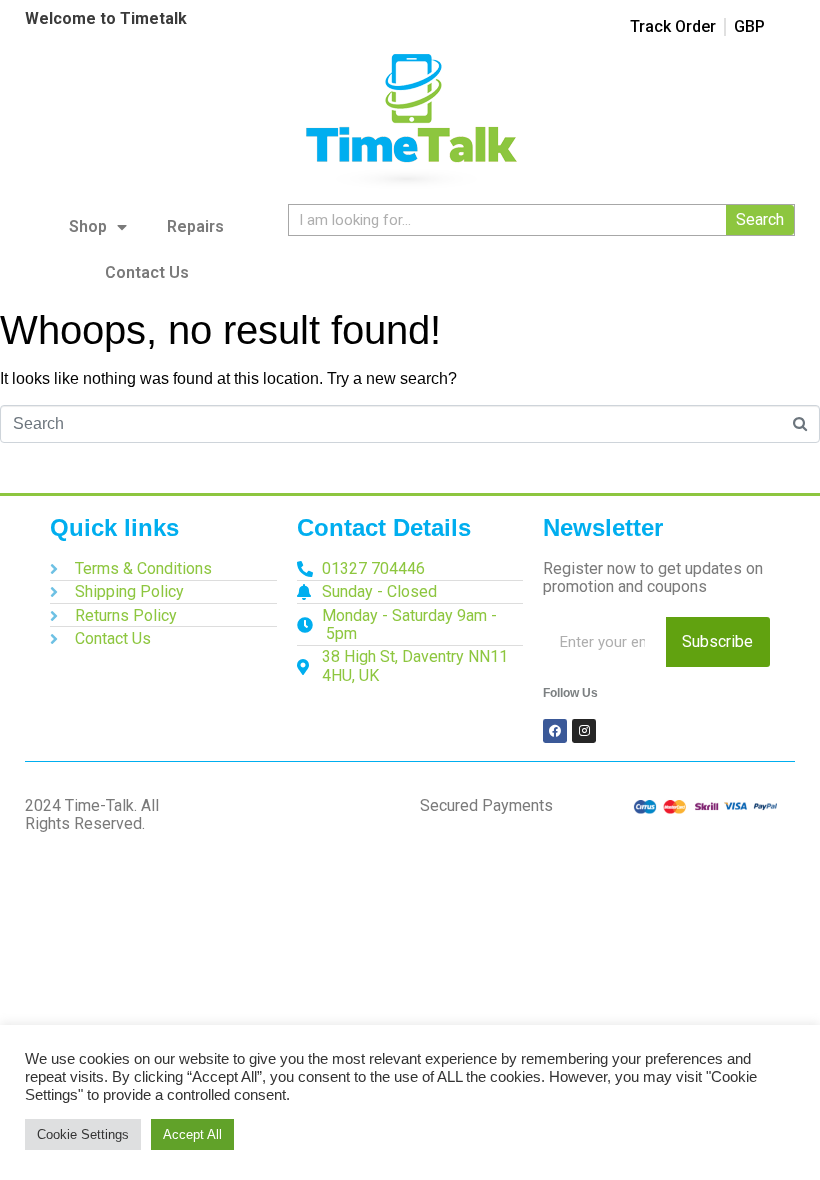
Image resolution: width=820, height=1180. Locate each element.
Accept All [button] (192, 1134)
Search (760, 219)
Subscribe (717, 641)
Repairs (195, 226)
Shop (88, 226)
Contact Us (147, 272)
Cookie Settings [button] (83, 1134)
